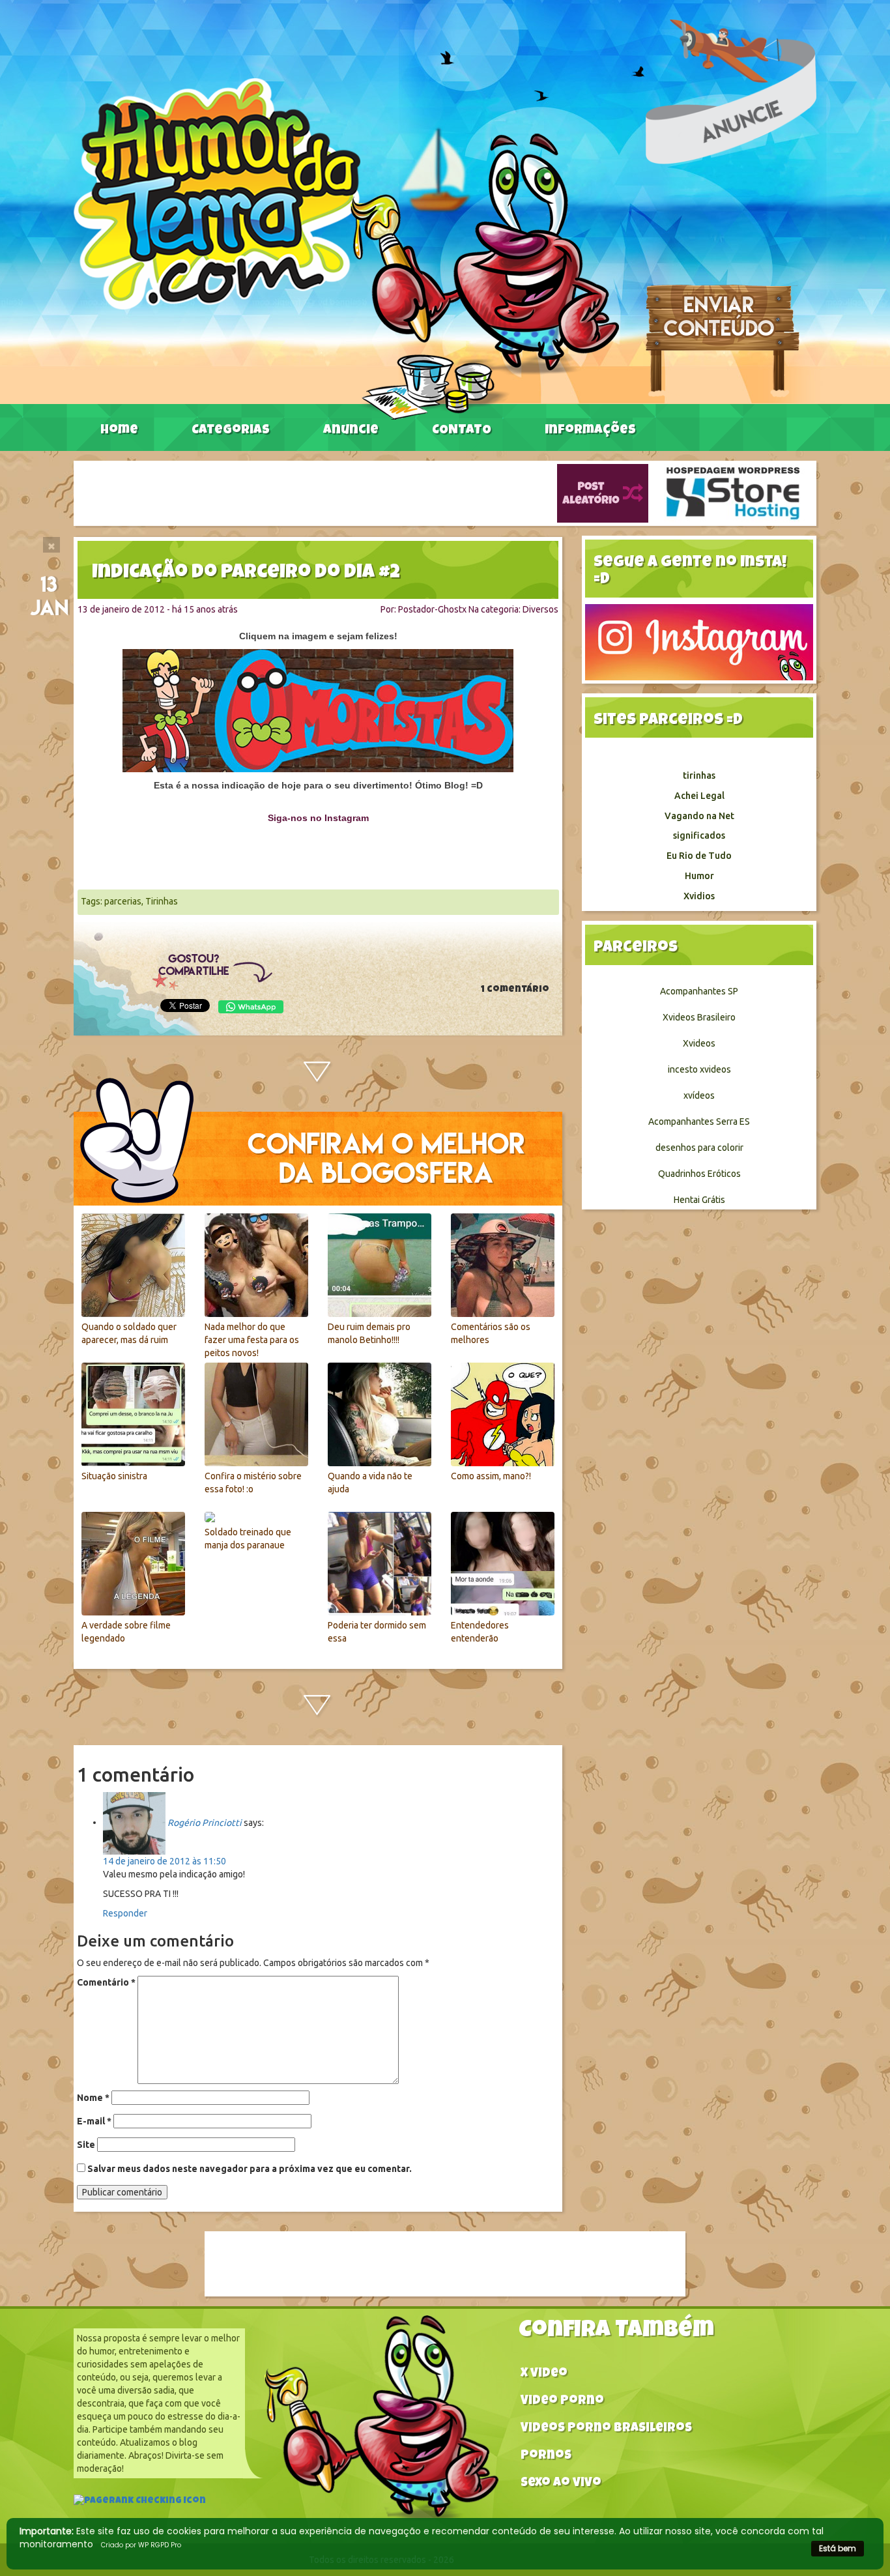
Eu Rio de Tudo (699, 856)
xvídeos (699, 1095)
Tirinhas (162, 901)
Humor (699, 876)
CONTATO (462, 431)
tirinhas (699, 775)
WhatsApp (251, 1007)
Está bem (838, 2548)
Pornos (546, 2456)
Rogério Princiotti (205, 1822)
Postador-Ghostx (432, 609)
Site (86, 2145)
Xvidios (699, 896)
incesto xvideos (699, 1069)
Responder (125, 1913)
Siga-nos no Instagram (318, 818)
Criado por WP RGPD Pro (141, 2545)
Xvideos (699, 1043)
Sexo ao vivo (561, 2484)
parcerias (123, 901)
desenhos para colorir (699, 1148)
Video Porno (562, 2402)
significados (699, 835)
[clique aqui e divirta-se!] (318, 711)
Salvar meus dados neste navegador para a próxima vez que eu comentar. (250, 2169)
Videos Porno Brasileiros (606, 2429)
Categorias (231, 431)
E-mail (94, 2121)
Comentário (106, 1982)
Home (119, 431)
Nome (93, 2098)
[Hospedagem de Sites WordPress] (733, 493)
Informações (590, 431)
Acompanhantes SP (699, 991)
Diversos (540, 609)
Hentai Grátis (699, 1200)
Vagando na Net (699, 816)
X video (544, 2374)
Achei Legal (699, 796)
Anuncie (351, 431)
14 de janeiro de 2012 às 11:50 (165, 1861)
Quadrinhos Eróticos (699, 1174)
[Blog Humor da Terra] (346, 248)
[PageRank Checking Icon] (140, 2502)
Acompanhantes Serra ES (699, 1122)
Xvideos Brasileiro (699, 1017)
